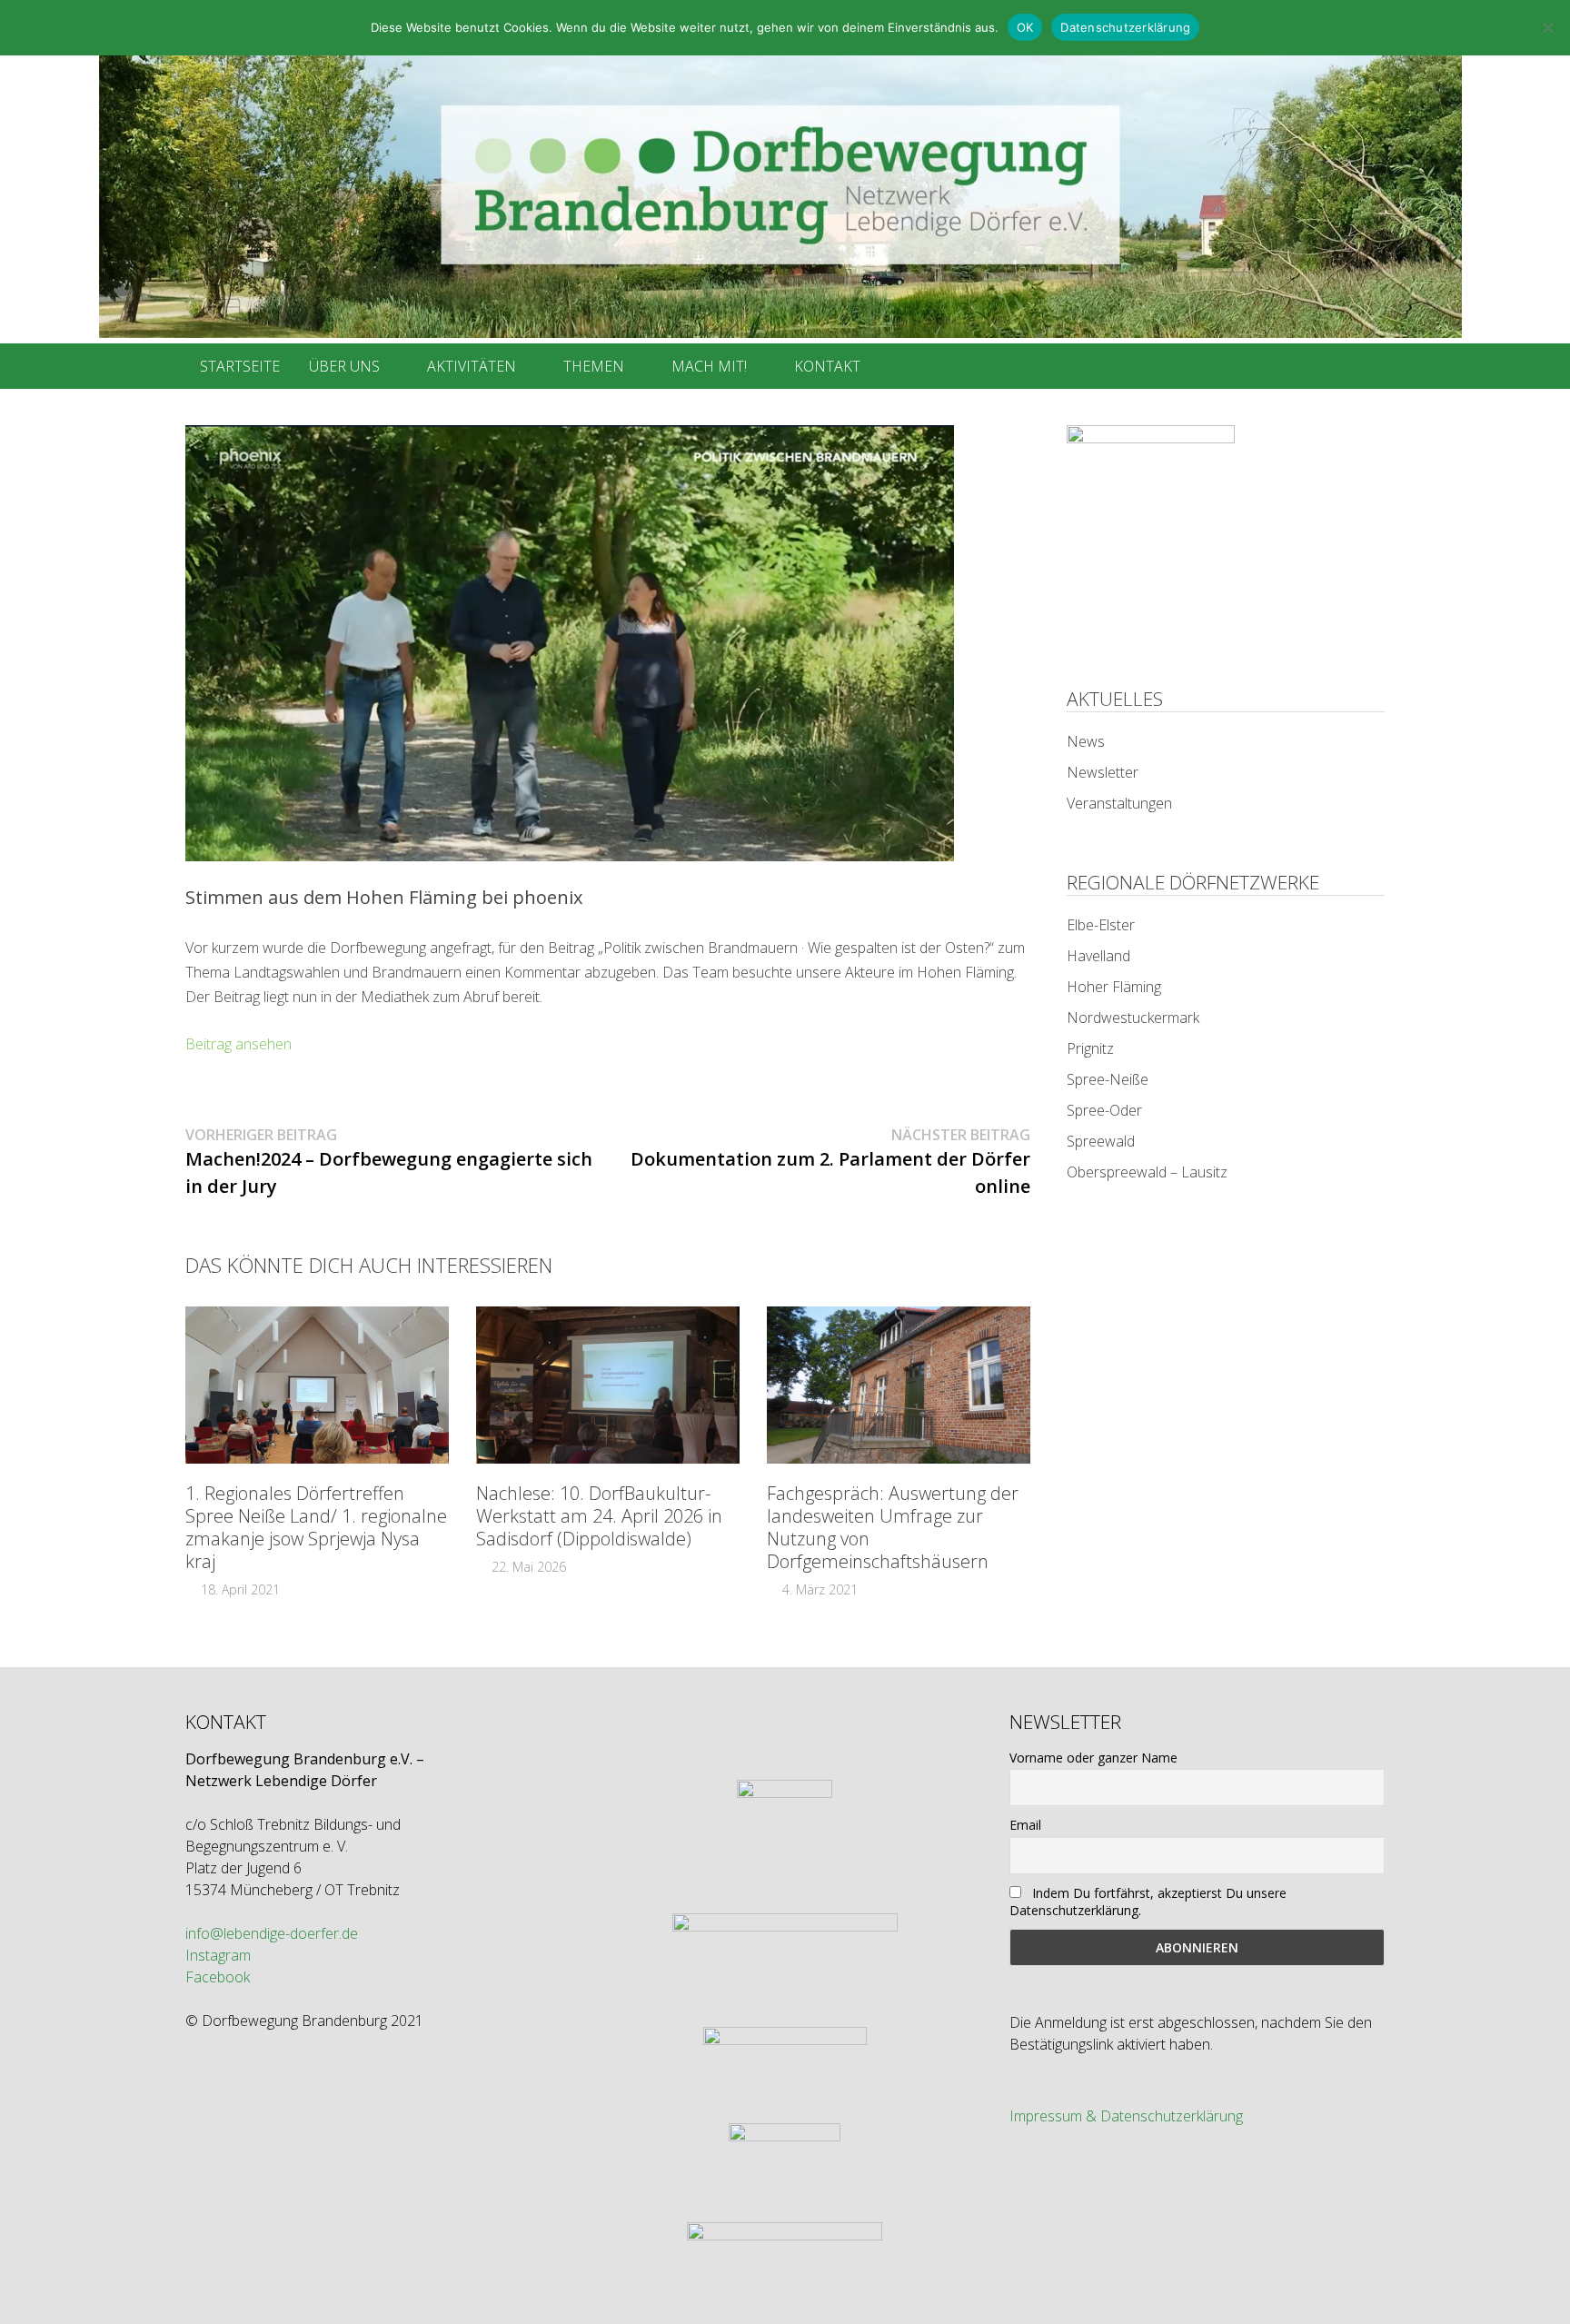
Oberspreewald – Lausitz (1147, 1172)
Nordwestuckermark (1133, 1018)
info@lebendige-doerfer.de (272, 1933)
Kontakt (827, 366)
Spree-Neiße (1108, 1079)
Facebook (218, 1977)
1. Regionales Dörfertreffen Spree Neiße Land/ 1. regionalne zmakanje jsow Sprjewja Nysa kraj (316, 1527)
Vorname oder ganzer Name (1093, 1758)
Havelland (1098, 956)
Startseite (240, 366)
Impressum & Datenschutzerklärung (1126, 2116)
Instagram (218, 1955)
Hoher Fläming (1114, 987)
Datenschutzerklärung (1125, 27)
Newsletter (1103, 772)
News (1086, 741)
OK (1025, 27)
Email (1025, 1825)
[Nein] (1547, 27)
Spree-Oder (1104, 1110)
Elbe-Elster (1101, 925)
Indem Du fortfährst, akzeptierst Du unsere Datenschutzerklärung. (1148, 1902)
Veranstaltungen (1119, 803)
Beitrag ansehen (238, 1044)
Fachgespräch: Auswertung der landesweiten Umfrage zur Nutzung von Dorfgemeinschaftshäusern (893, 1527)
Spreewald (1101, 1141)
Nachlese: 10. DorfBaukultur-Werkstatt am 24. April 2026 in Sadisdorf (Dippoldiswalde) (599, 1516)
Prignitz (1090, 1048)
